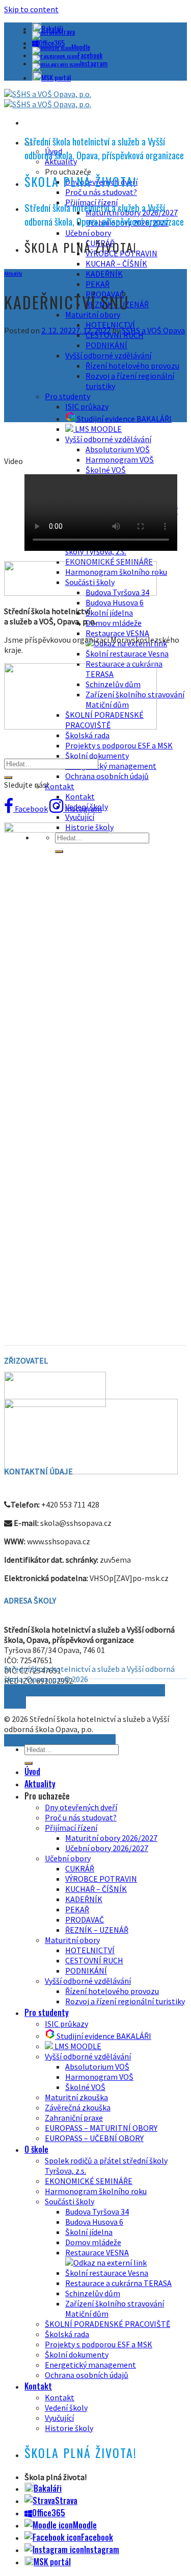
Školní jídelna (109, 613)
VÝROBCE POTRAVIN (101, 1879)
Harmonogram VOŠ (120, 459)
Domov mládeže (114, 623)
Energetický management (111, 766)
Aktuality (13, 273)
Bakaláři (48, 2488)
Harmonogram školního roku (96, 2191)
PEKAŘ (98, 284)
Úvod (32, 1771)
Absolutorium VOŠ (118, 449)
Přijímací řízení (71, 1828)
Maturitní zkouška (76, 2097)
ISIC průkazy (87, 406)
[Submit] (8, 777)
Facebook (90, 55)
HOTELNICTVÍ (90, 1950)
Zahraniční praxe (74, 2118)
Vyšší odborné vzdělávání (108, 355)
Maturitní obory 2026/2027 (111, 1838)
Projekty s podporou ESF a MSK (119, 745)
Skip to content (31, 9)
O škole (36, 2149)
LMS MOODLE (98, 429)
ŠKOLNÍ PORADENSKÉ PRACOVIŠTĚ (107, 2324)
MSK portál (56, 77)
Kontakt (60, 786)
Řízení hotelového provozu (132, 366)
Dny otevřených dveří (81, 1807)
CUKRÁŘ (80, 1868)
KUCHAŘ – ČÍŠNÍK (116, 263)
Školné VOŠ (106, 470)
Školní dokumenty (97, 756)
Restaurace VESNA (97, 2252)
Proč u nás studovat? (101, 192)
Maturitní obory (93, 314)
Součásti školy (70, 2201)
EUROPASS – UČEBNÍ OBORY (94, 2138)
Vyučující (80, 817)
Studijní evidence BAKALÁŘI (124, 419)
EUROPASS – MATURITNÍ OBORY (101, 2128)
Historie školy (69, 2428)
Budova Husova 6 (115, 602)
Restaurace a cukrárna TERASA (118, 2283)
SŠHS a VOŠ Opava (153, 330)
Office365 (49, 2513)
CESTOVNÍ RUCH (94, 1960)
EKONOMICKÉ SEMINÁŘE (89, 2181)
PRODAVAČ (85, 1919)
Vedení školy (66, 2408)
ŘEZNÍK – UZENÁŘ (97, 1930)
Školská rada (87, 735)
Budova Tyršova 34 (97, 2212)
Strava (66, 31)
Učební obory (88, 233)
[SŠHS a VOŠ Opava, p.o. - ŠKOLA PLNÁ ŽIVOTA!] (48, 99)
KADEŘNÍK (104, 274)
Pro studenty (67, 396)
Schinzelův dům (93, 2293)
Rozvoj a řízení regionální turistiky (125, 2001)
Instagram (94, 63)
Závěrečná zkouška (78, 2107)
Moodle (81, 47)
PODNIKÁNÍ (106, 345)
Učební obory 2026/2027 (107, 1848)
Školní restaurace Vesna (127, 653)
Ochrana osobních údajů (107, 776)
